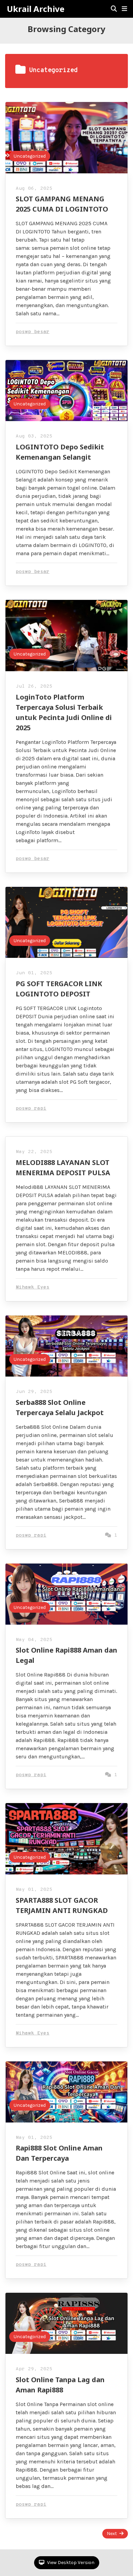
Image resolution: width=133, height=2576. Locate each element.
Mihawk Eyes (33, 1287)
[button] (124, 9)
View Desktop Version (70, 2563)
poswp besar (33, 332)
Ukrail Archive (36, 9)
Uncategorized (30, 156)
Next (112, 2534)
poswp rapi (31, 1109)
